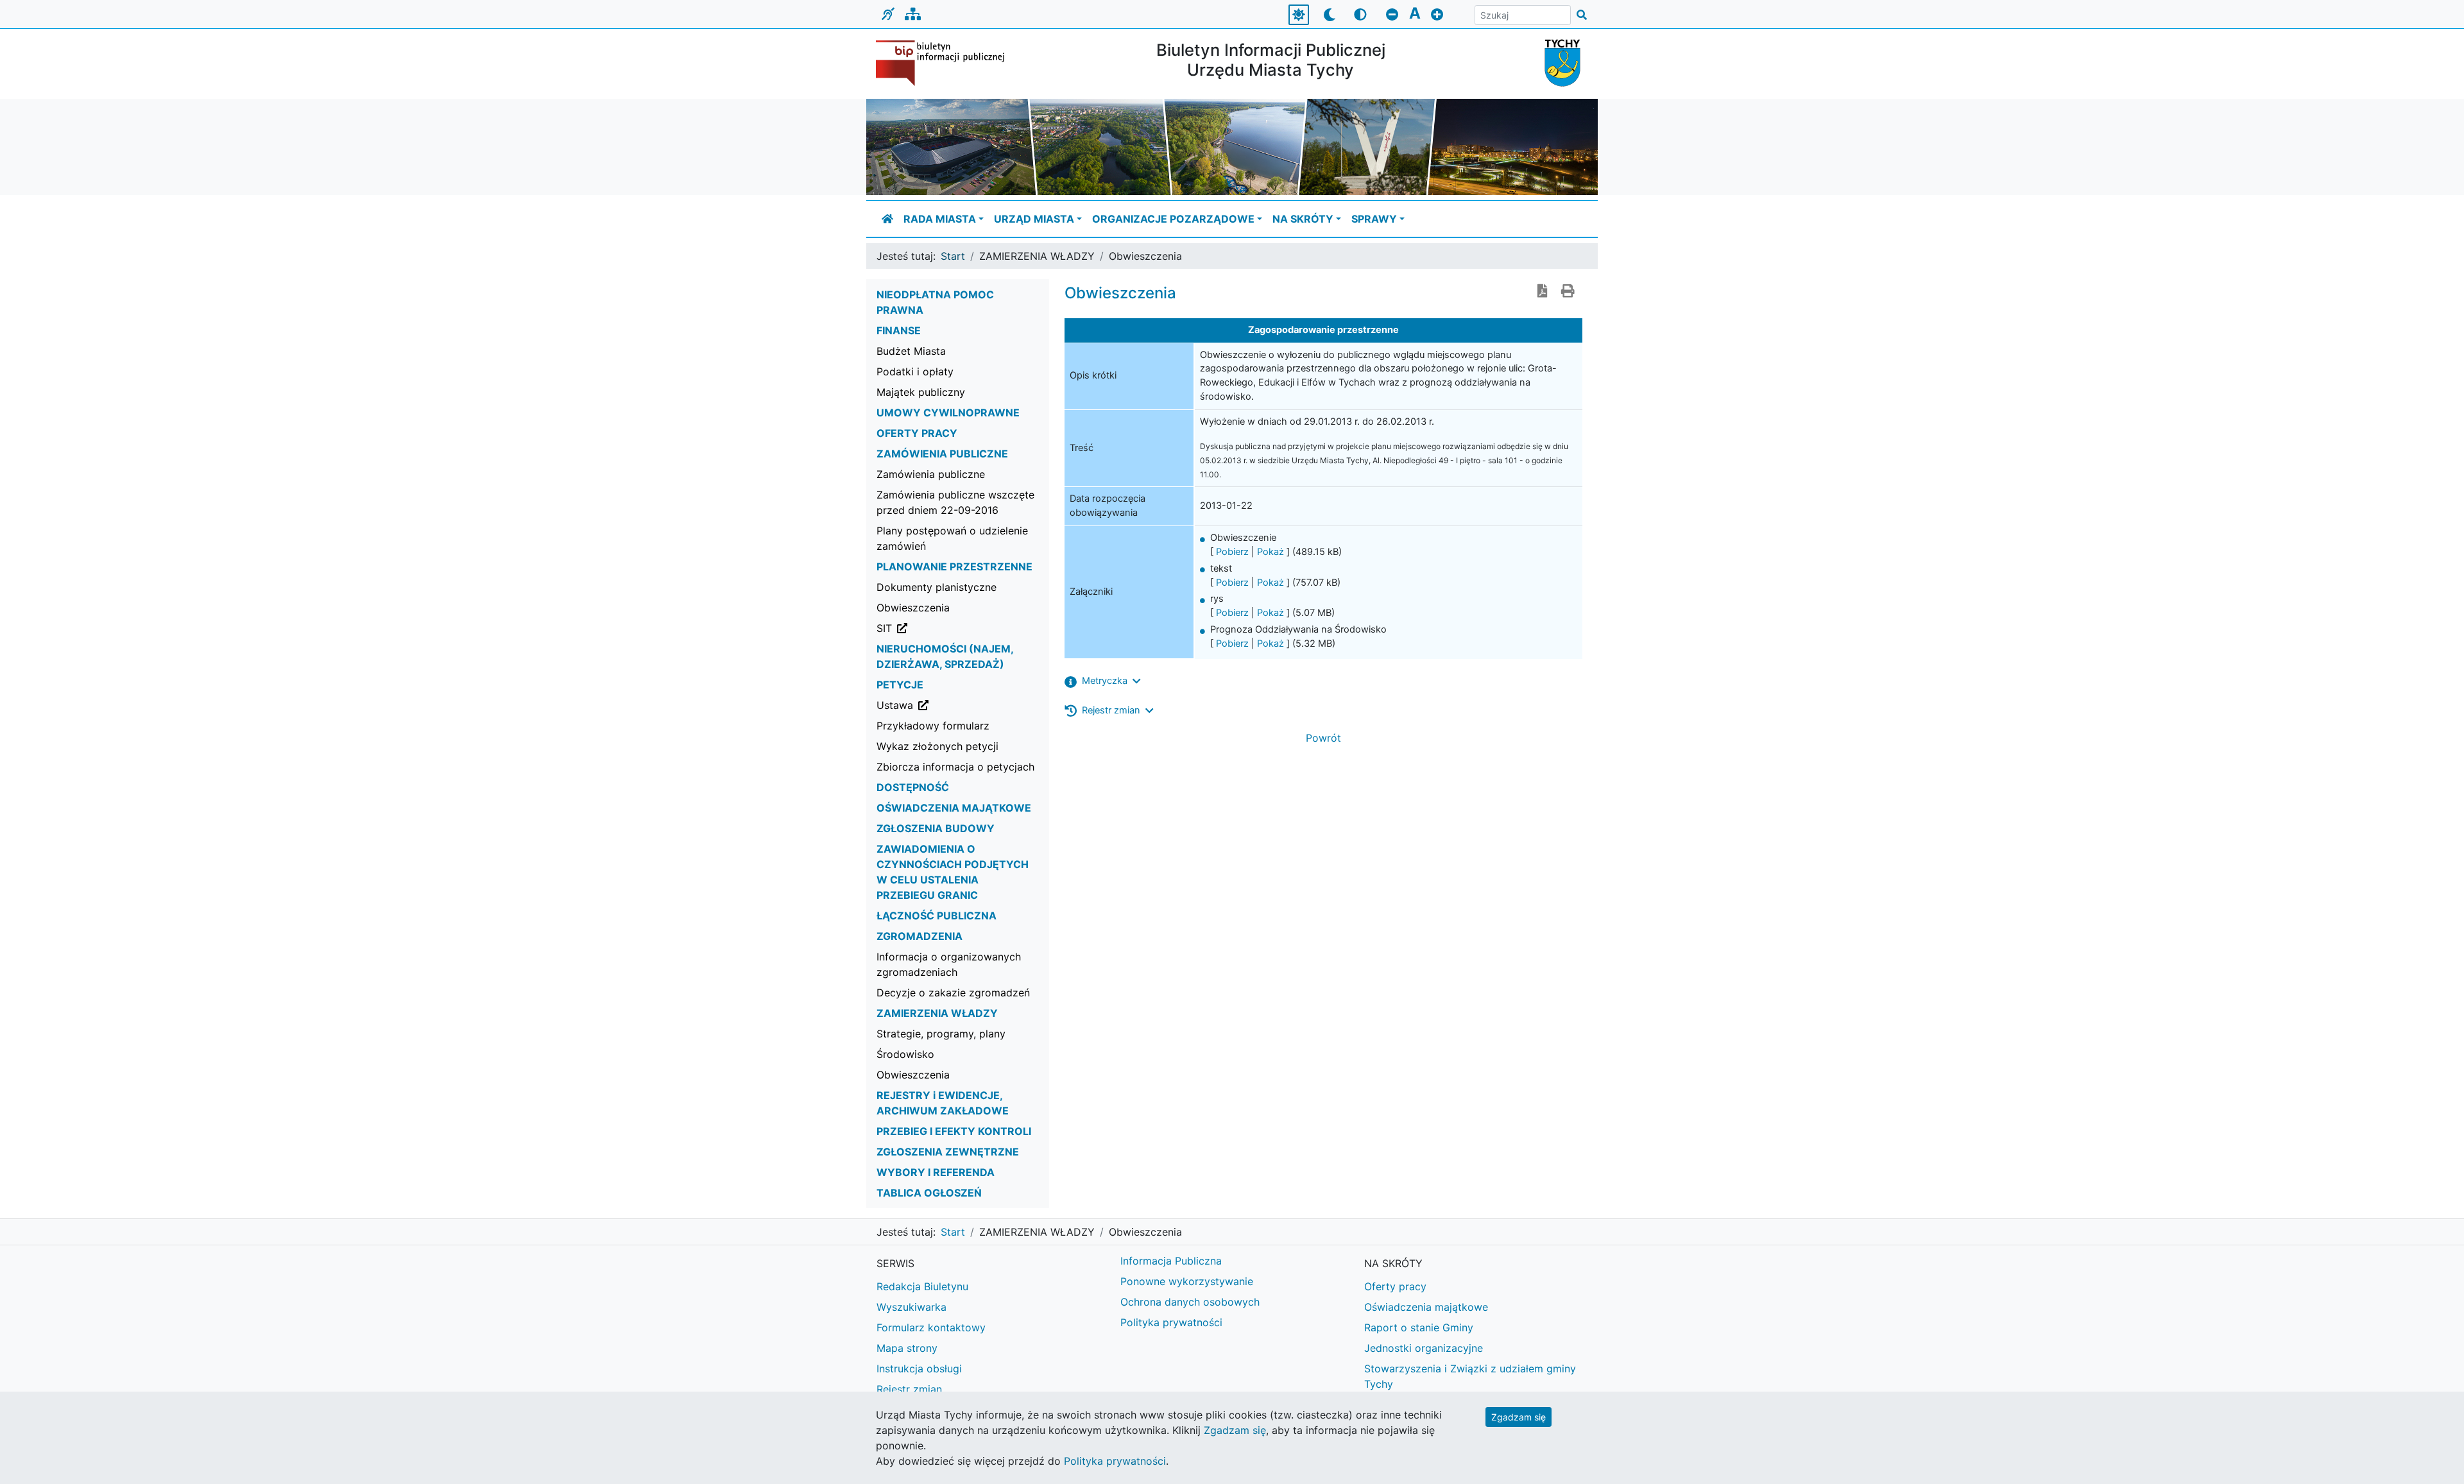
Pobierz (1232, 552)
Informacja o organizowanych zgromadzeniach (949, 964)
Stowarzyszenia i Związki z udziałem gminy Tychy (1470, 1376)
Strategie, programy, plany (941, 1034)
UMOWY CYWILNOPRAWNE (948, 413)
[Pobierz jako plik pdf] (1543, 292)
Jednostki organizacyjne (1424, 1348)
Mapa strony (907, 1348)
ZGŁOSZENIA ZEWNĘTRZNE (948, 1152)
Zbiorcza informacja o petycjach (955, 767)
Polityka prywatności (1171, 1322)
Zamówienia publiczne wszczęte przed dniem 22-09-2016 (955, 502)
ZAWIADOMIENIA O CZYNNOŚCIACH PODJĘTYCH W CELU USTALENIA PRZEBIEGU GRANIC (953, 872)
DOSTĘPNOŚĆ (913, 787)
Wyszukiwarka (911, 1307)
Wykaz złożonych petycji (937, 746)
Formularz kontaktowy (931, 1327)
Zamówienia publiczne (931, 474)
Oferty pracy (1395, 1286)
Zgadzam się (1519, 1417)
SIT (949, 628)
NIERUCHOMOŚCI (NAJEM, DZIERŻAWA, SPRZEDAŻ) (945, 656)
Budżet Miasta (911, 351)
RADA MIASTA (940, 219)
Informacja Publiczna (1171, 1261)
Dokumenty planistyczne (937, 587)
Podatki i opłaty (915, 371)
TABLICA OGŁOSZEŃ (929, 1193)
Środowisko (905, 1054)
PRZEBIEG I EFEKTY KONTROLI (954, 1131)
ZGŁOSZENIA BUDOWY (936, 828)
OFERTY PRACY (917, 433)
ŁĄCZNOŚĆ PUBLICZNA (937, 916)
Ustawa (960, 705)
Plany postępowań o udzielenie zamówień (952, 538)
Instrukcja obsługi (919, 1369)
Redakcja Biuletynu (922, 1286)
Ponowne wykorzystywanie (1187, 1281)
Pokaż (1270, 552)
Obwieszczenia (913, 608)
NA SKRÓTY (1303, 219)
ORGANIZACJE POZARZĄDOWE (1173, 219)
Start (953, 256)
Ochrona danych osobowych (1190, 1302)
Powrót (1323, 738)
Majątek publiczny (921, 392)
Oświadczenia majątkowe (1426, 1307)
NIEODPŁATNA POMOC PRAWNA (935, 302)
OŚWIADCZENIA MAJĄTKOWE (954, 808)
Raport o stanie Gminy (1419, 1327)
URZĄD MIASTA (1034, 219)
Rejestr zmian (909, 1389)
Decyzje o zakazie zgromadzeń (953, 993)
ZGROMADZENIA (920, 936)
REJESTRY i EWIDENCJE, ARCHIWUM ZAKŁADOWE (943, 1103)
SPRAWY (1374, 219)
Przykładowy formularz (933, 726)
